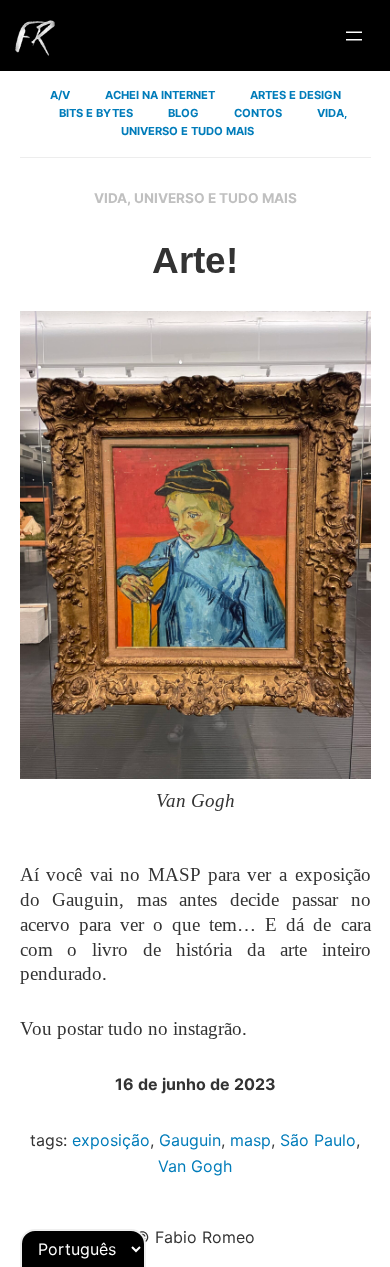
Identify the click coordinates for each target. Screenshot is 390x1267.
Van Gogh (195, 1166)
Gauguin (190, 1140)
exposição (111, 1140)
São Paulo (318, 1140)
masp (250, 1140)
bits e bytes (96, 113)
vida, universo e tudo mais (195, 198)
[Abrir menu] (354, 36)
